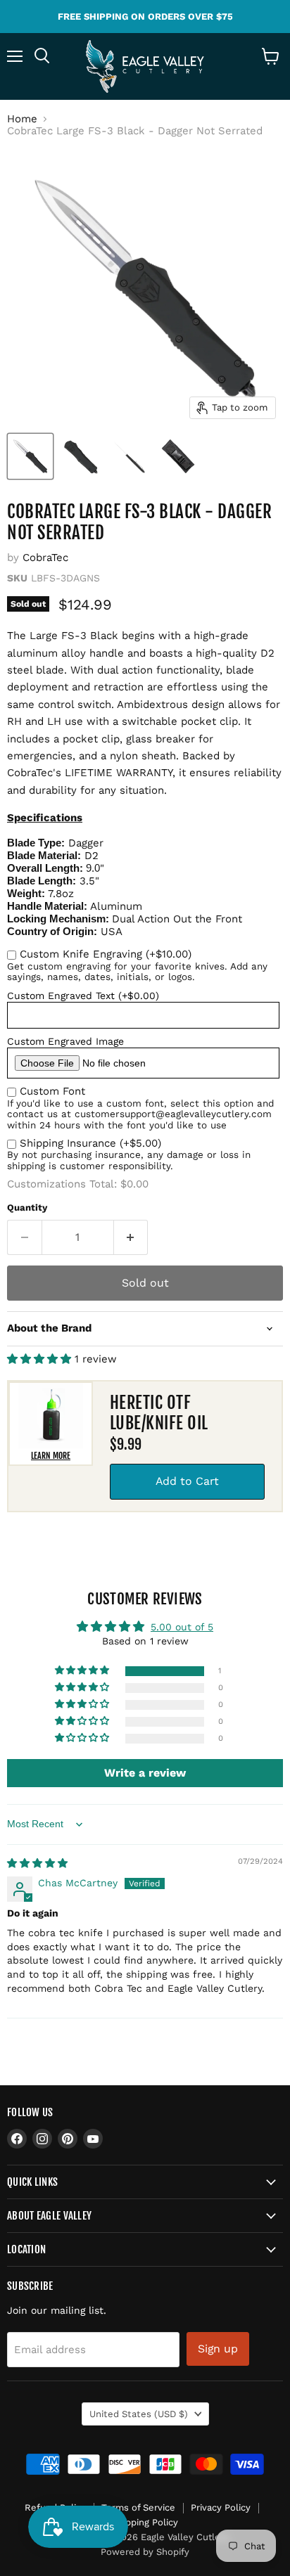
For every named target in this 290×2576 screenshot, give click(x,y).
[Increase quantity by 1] (131, 1237)
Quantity (27, 1207)
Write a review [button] (145, 1773)
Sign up (218, 2349)
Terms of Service (138, 2507)
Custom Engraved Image (65, 1041)
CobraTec (45, 558)
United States (139, 2414)
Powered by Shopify (145, 2552)
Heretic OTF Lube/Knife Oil (159, 1413)
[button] (41, 1359)
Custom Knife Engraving (106, 954)
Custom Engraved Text (83, 996)
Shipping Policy (145, 2522)
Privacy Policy (221, 2507)
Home (22, 119)
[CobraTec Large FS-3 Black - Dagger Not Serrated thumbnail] (30, 456)
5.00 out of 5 (182, 1627)
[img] (37, 1863)
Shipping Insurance (90, 1143)
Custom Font (52, 1091)
